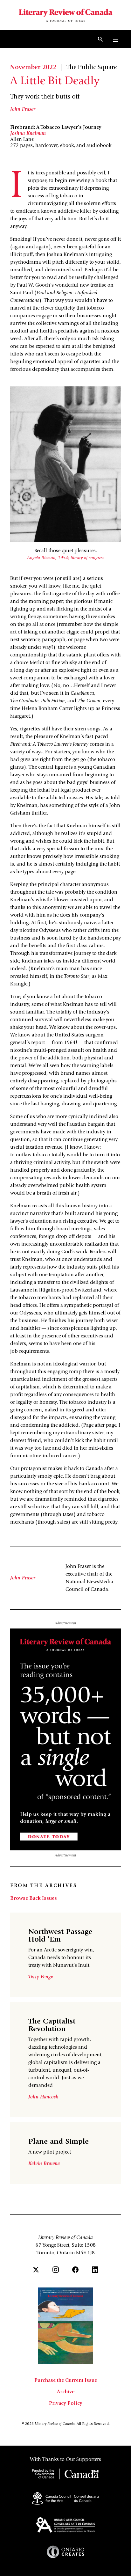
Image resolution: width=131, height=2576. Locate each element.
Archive (66, 2392)
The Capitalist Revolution (52, 2026)
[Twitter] (36, 2270)
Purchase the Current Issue (66, 2381)
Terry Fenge (41, 1977)
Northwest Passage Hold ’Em (60, 1936)
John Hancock (43, 2097)
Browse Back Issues (34, 1899)
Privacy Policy (66, 2404)
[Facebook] (75, 2270)
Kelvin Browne (44, 2164)
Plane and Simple (59, 2142)
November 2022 (33, 68)
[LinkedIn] (95, 2270)
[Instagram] (56, 2270)
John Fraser (23, 109)
